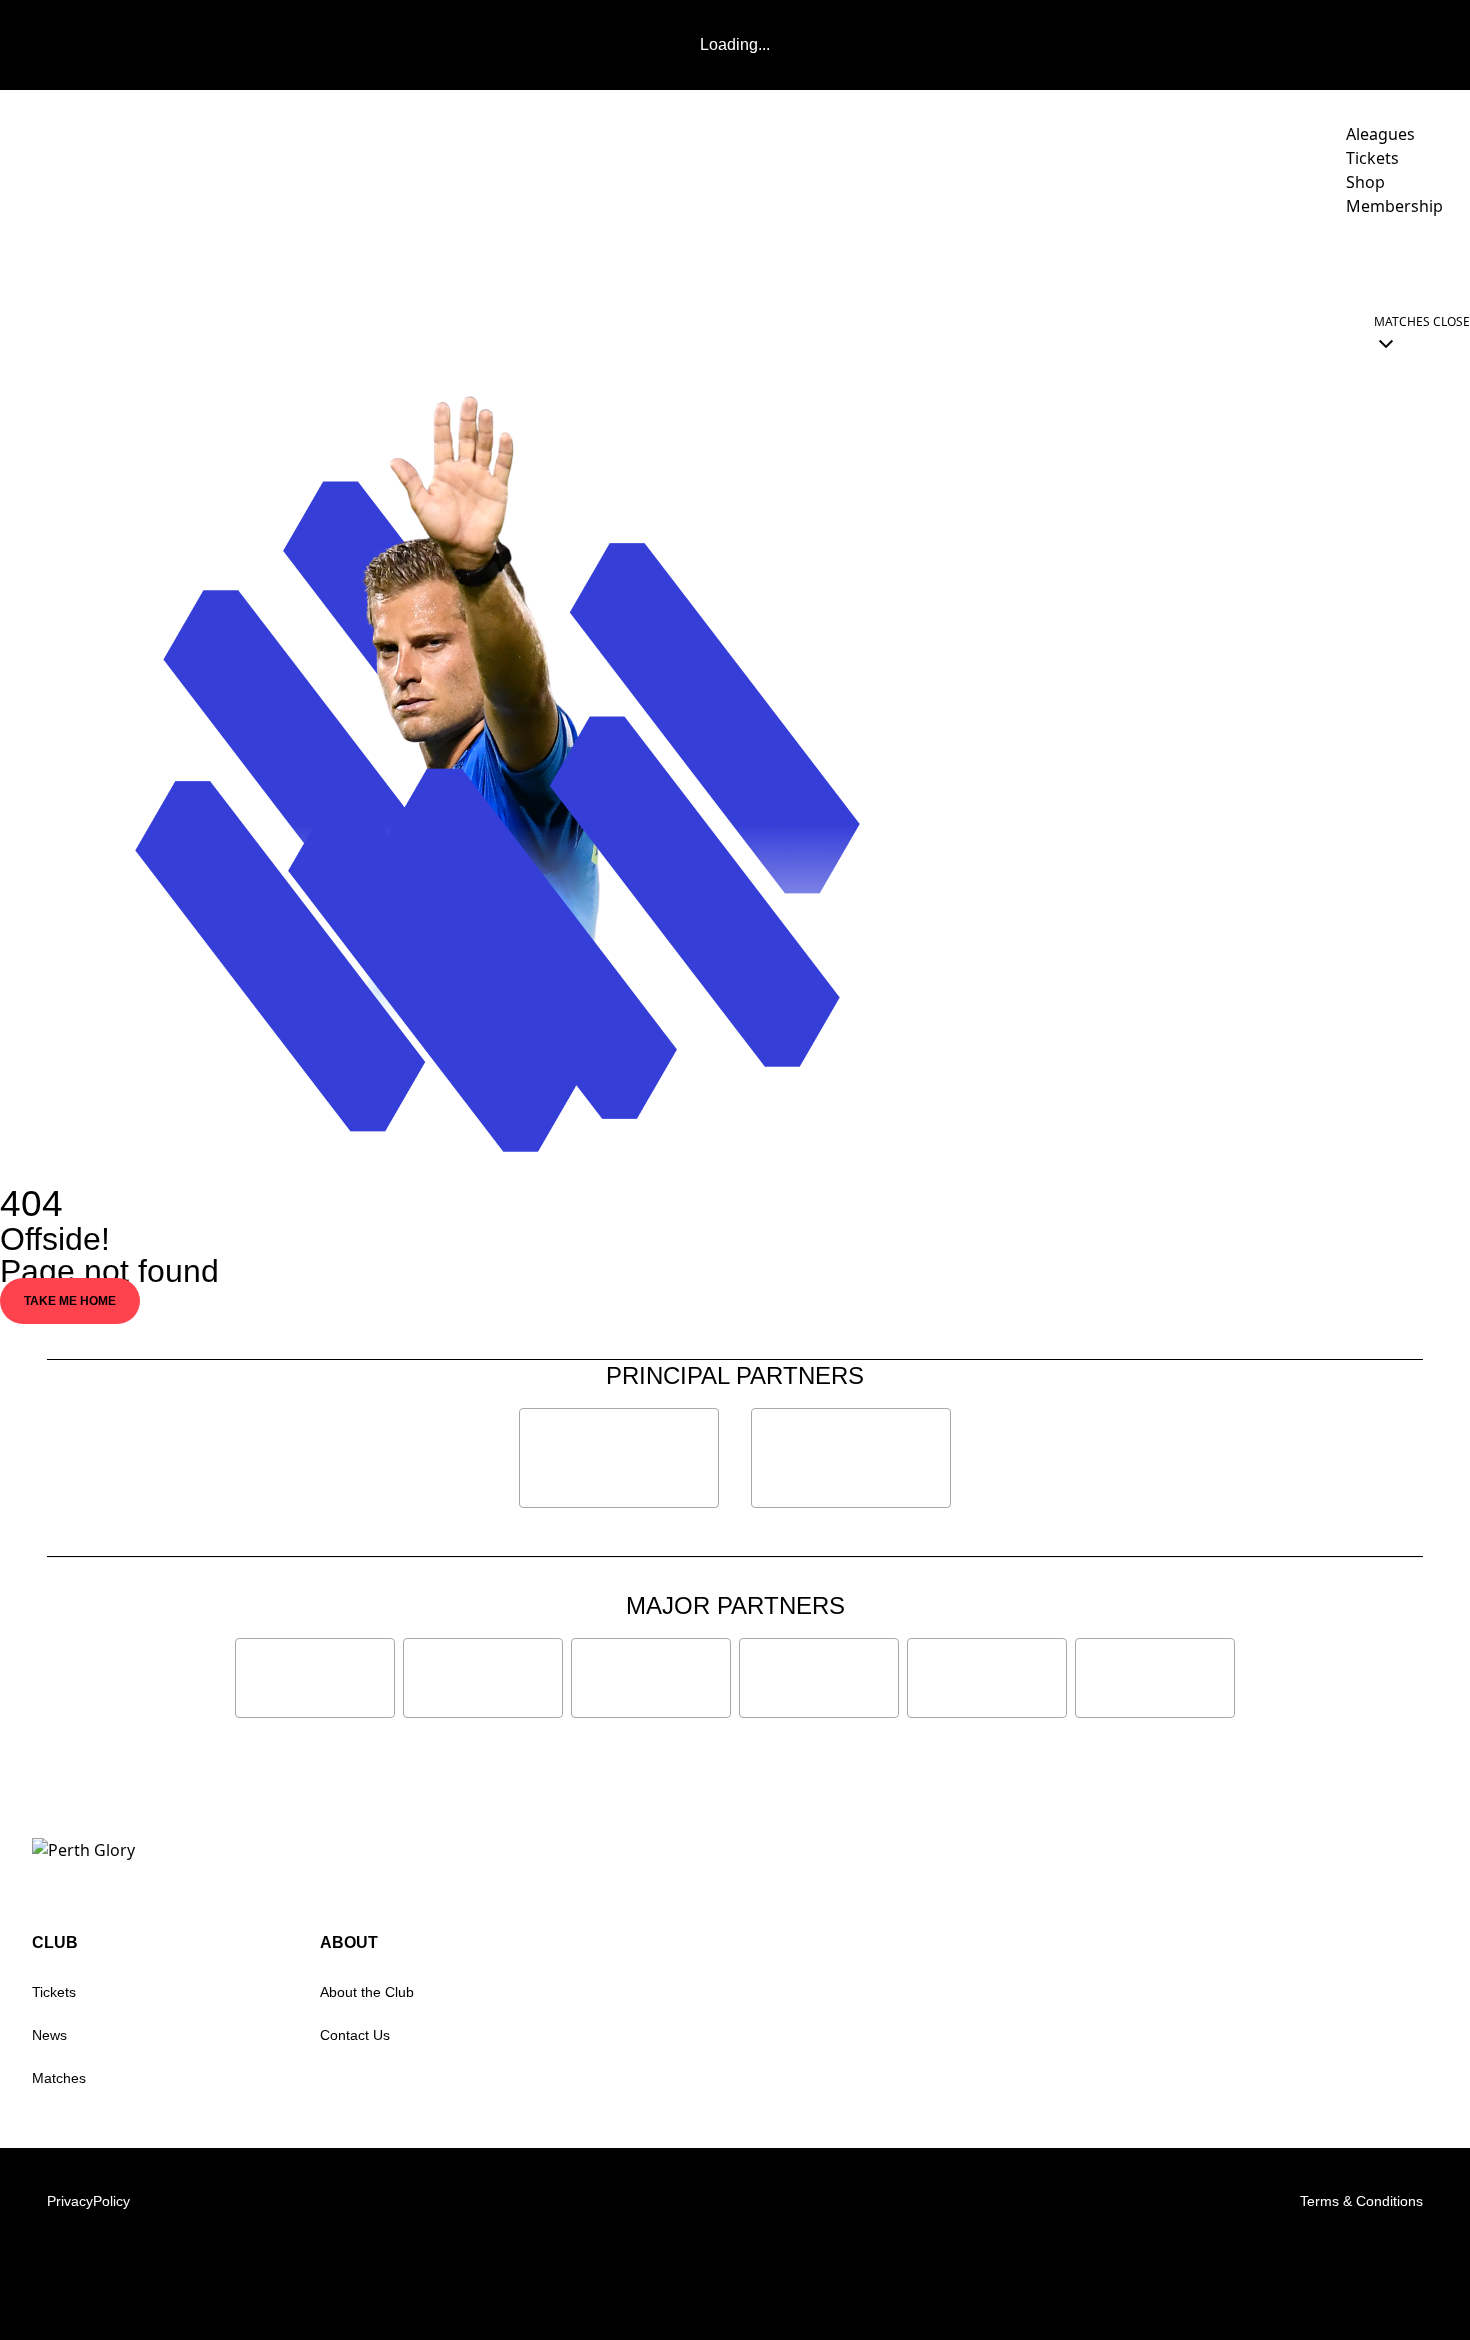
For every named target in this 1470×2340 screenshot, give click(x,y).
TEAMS (952, 262)
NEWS (799, 262)
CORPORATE (1322, 262)
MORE (1415, 262)
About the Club (367, 1992)
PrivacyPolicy (88, 2201)
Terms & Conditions (1361, 2201)
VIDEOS (874, 262)
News (49, 2035)
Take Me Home (70, 1301)
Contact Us (355, 2035)
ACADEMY (1060, 262)
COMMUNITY (1186, 262)
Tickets (54, 1992)
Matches (59, 2078)
